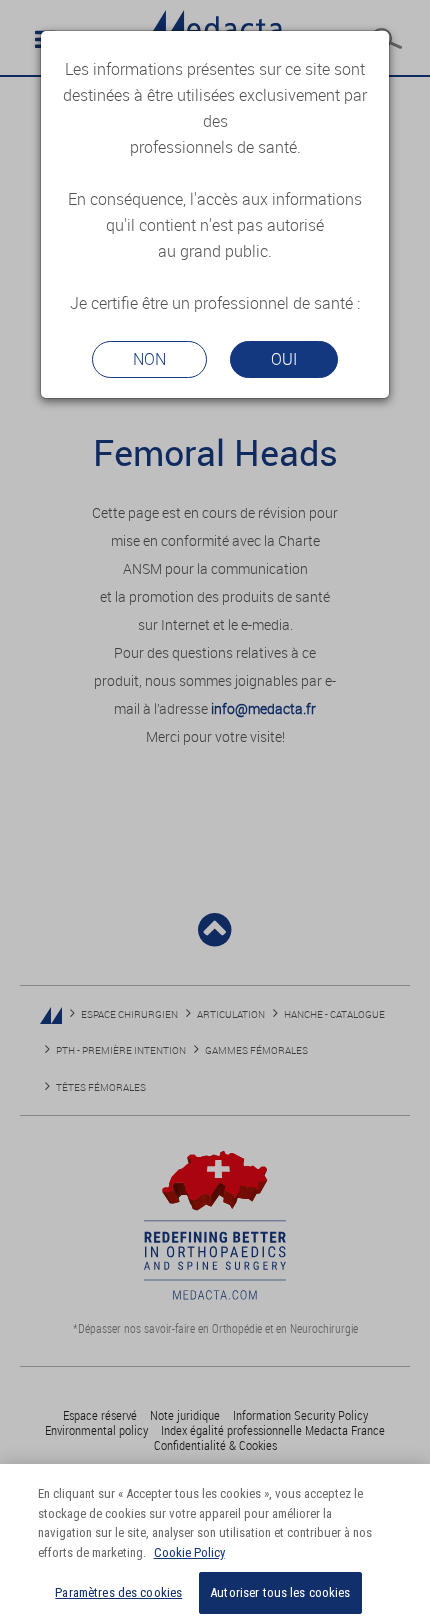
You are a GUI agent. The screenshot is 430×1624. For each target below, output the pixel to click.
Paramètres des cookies (118, 1592)
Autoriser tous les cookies (280, 1592)
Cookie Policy (189, 1552)
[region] (215, 1544)
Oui (284, 359)
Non (149, 359)
